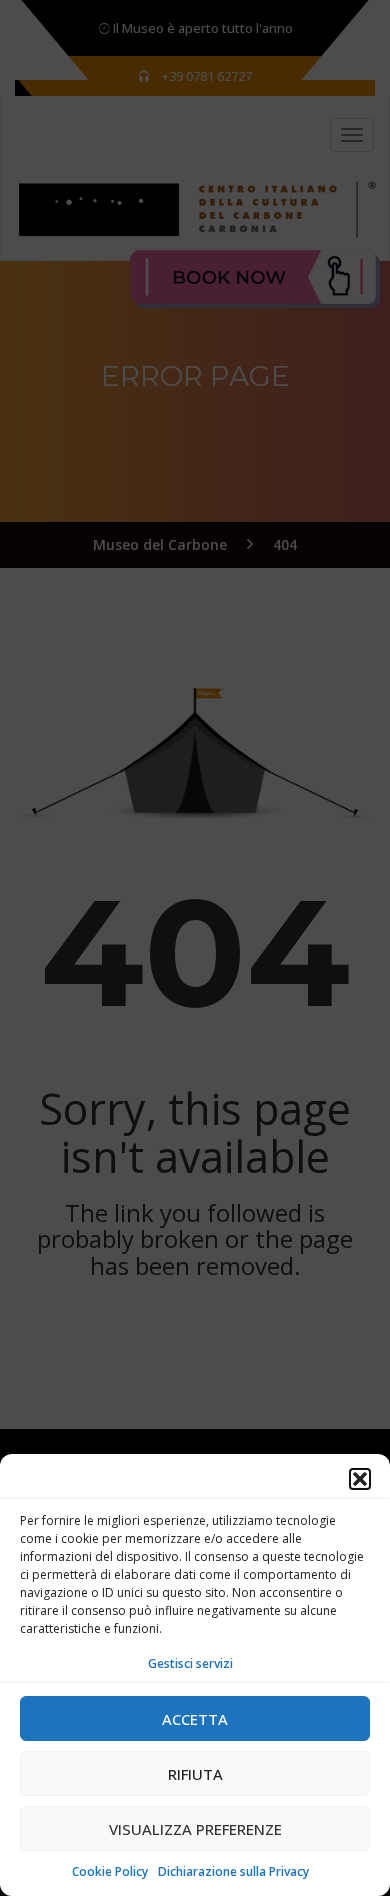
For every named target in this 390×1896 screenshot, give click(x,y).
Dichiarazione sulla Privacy (233, 1871)
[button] (360, 1479)
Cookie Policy (110, 1871)
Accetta (195, 1719)
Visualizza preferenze (195, 1829)
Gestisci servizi (190, 1663)
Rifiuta (195, 1774)
